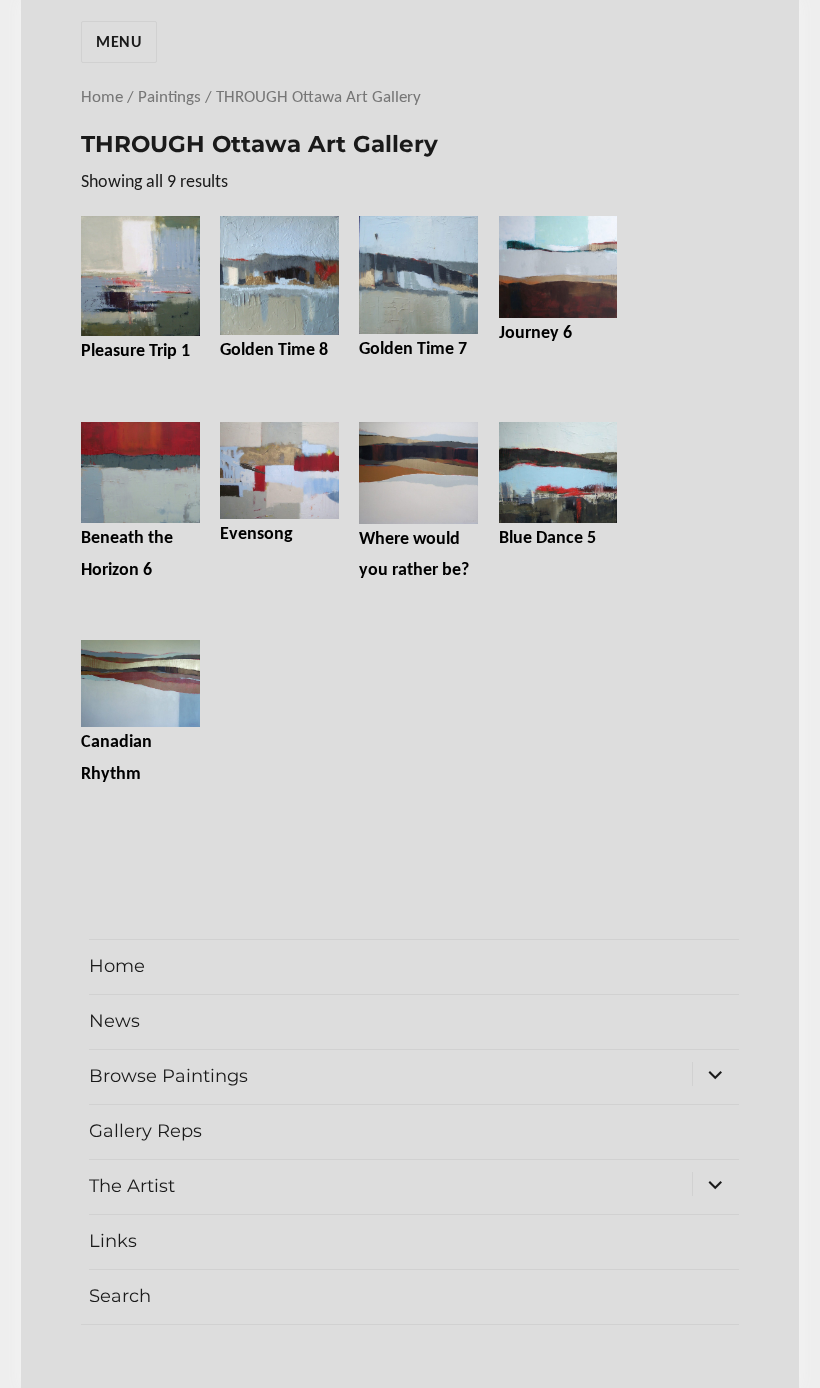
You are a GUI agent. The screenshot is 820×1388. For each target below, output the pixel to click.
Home (102, 98)
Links (113, 1241)
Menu (119, 43)
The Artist (132, 1186)
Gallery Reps (145, 1131)
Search (120, 1296)
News (114, 1021)
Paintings (169, 98)
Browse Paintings (168, 1076)
